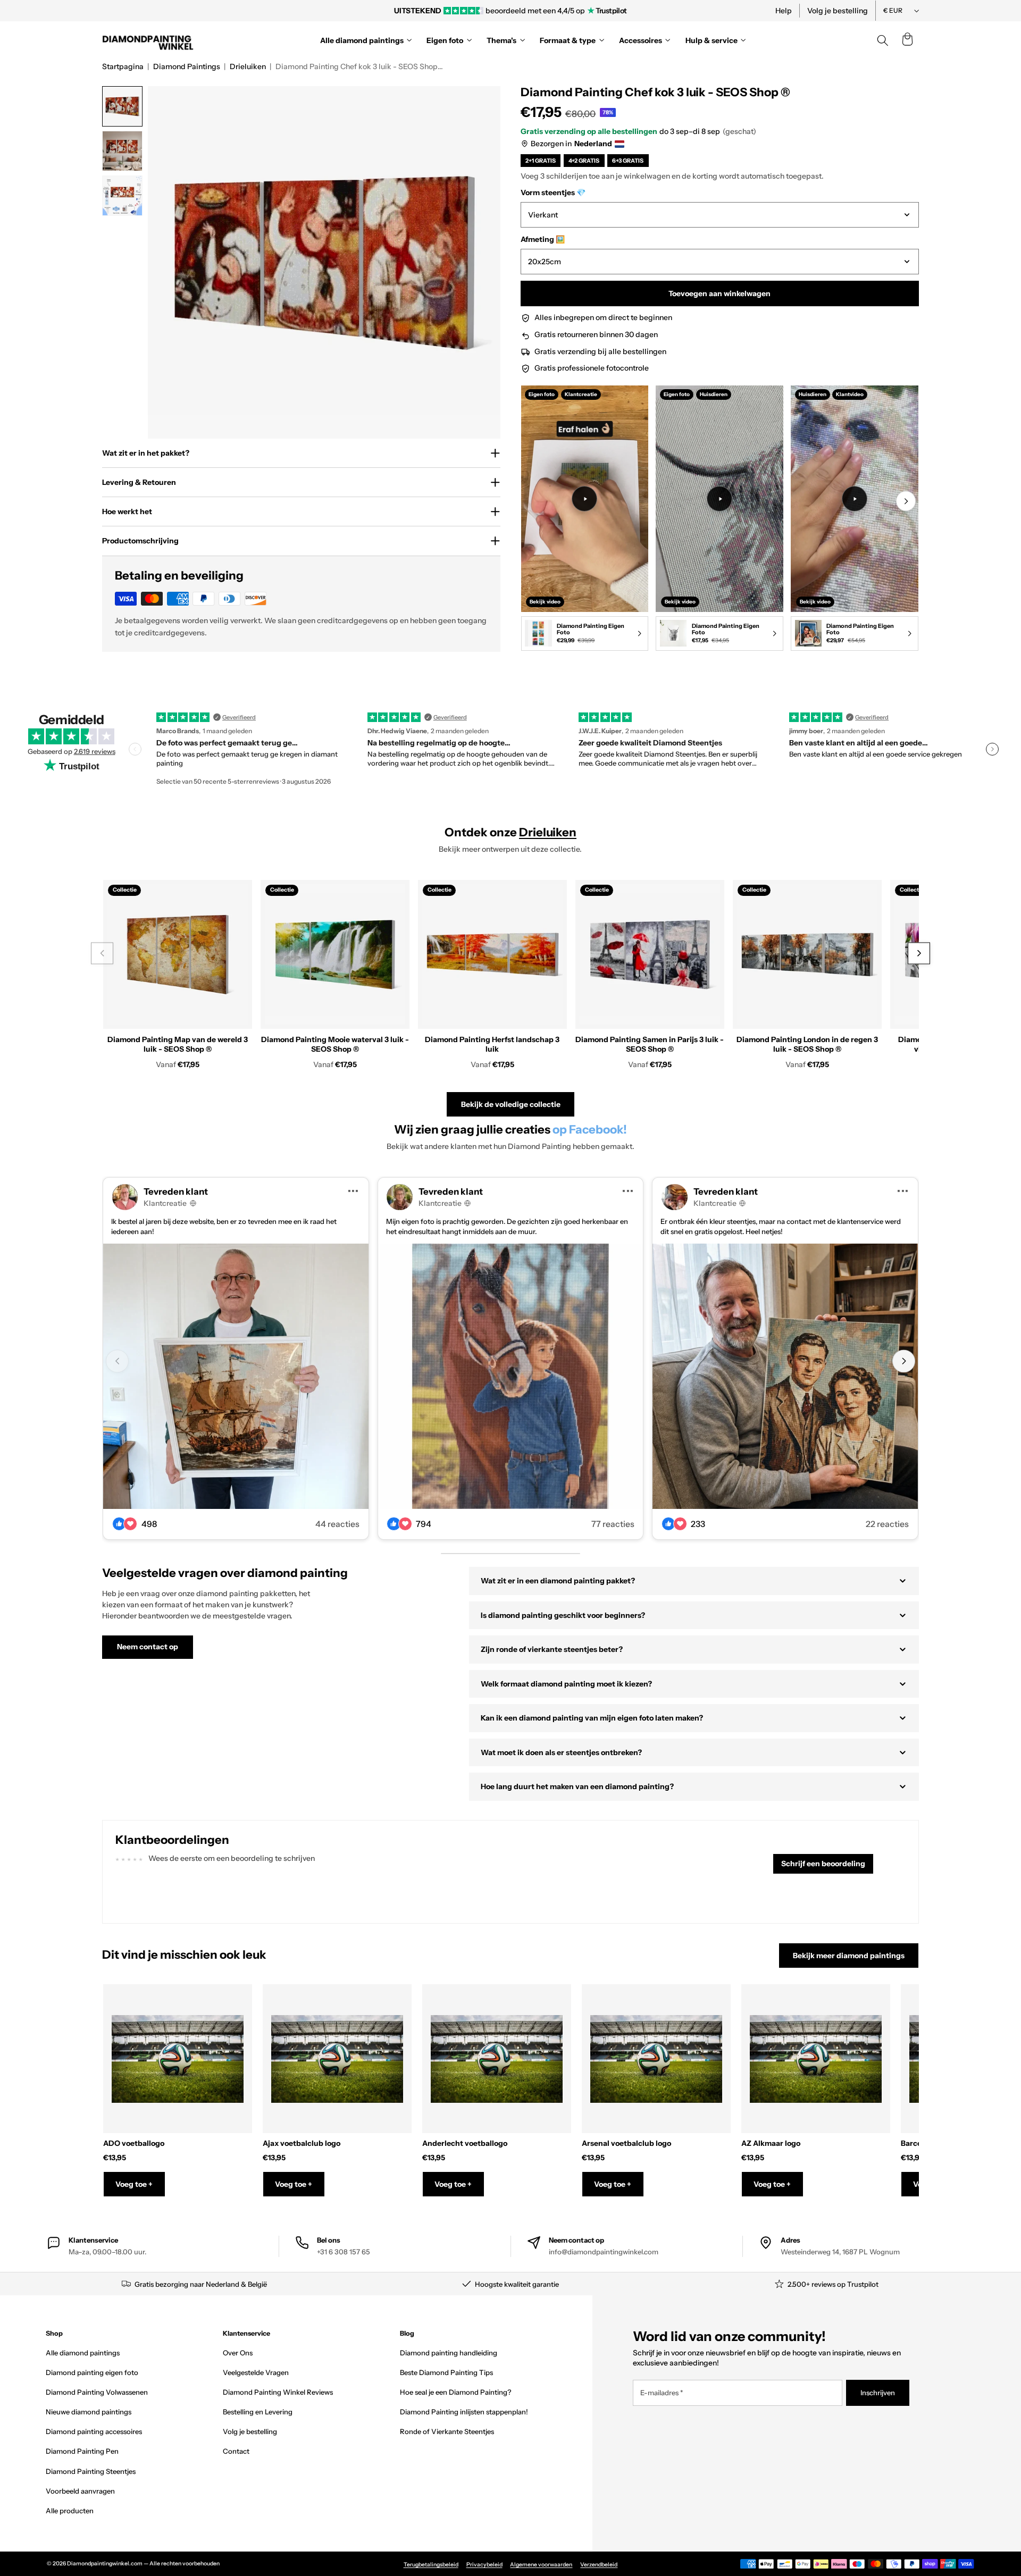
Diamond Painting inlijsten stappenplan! (464, 2412)
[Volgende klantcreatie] (904, 1361)
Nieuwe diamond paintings (89, 2412)
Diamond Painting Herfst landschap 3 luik (492, 1044)
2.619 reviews (95, 751)
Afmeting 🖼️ (543, 239)
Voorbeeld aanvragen (80, 2491)
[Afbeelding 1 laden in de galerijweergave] (122, 106)
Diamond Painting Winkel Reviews (278, 2392)
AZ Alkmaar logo (771, 2143)
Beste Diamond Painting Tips (446, 2372)
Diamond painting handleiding (449, 2353)
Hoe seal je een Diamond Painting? (455, 2392)
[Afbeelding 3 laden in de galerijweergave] (122, 196)
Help (784, 11)
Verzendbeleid (599, 2565)
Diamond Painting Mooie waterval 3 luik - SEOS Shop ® (335, 1044)
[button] (907, 40)
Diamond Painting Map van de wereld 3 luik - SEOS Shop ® (178, 1044)
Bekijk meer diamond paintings (849, 1956)
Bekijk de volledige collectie (511, 1104)
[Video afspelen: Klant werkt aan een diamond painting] (584, 499)
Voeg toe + (134, 2184)
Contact (236, 2451)
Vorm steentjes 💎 (553, 192)
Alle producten (70, 2511)
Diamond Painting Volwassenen (97, 2392)
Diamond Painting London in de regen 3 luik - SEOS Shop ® (807, 1044)
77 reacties (613, 1524)
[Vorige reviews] (135, 749)
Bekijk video (545, 601)
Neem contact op (148, 1647)
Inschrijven (878, 2393)
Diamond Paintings (187, 66)
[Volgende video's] (906, 501)
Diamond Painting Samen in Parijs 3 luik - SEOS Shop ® (650, 1044)
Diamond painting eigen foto (92, 2372)
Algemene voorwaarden (541, 2565)
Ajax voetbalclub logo (302, 2143)
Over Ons (238, 2353)
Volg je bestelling (838, 11)
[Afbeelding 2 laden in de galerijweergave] (122, 151)
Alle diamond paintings (83, 2353)
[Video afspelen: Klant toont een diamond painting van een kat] (719, 499)
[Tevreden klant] (236, 1376)
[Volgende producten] (919, 954)
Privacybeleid (484, 2565)
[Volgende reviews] (992, 749)
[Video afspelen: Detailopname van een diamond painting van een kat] (855, 499)
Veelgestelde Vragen (256, 2372)
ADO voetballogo (134, 2143)
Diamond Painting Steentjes (91, 2471)
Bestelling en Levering (258, 2412)
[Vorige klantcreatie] (117, 1361)
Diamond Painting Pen (82, 2451)
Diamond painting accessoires (94, 2431)
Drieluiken (248, 66)
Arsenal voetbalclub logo (626, 2143)
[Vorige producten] (102, 954)
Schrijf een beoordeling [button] (823, 1864)
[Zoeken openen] (883, 40)
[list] (720, 520)
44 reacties (337, 1524)
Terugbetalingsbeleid (431, 2565)
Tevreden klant (176, 1191)
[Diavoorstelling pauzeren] (656, 11)
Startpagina (123, 66)
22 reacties (887, 1524)
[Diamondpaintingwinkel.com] (148, 40)
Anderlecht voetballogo (465, 2143)
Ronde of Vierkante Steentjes (447, 2431)
